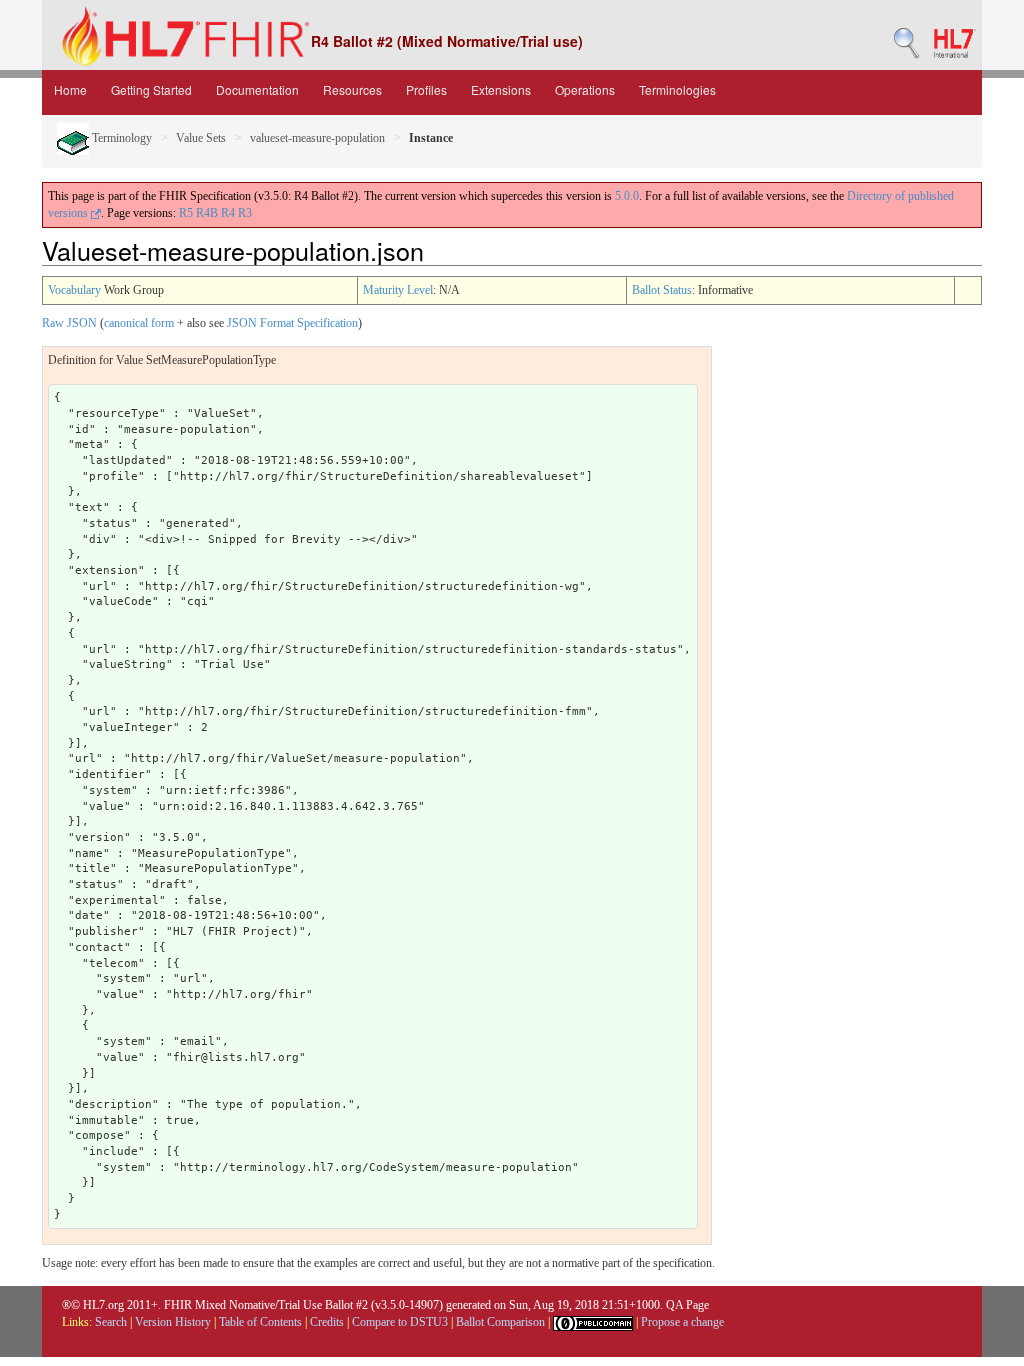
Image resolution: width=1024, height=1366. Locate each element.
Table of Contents (260, 1322)
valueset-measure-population (317, 138)
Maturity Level (398, 290)
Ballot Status (662, 290)
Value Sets (201, 138)
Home (70, 89)
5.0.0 (627, 196)
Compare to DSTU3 (400, 1322)
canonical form (139, 323)
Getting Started (151, 89)
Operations (585, 89)
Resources (352, 89)
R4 (228, 213)
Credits (327, 1322)
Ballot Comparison (500, 1322)
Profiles (426, 89)
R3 (245, 213)
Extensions (501, 89)
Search (111, 1322)
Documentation (257, 89)
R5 (186, 213)
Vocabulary (74, 290)
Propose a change (682, 1322)
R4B (207, 213)
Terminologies (677, 89)
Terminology (120, 138)
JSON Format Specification (292, 323)
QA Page (687, 1305)
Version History (173, 1322)
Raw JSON (69, 323)
